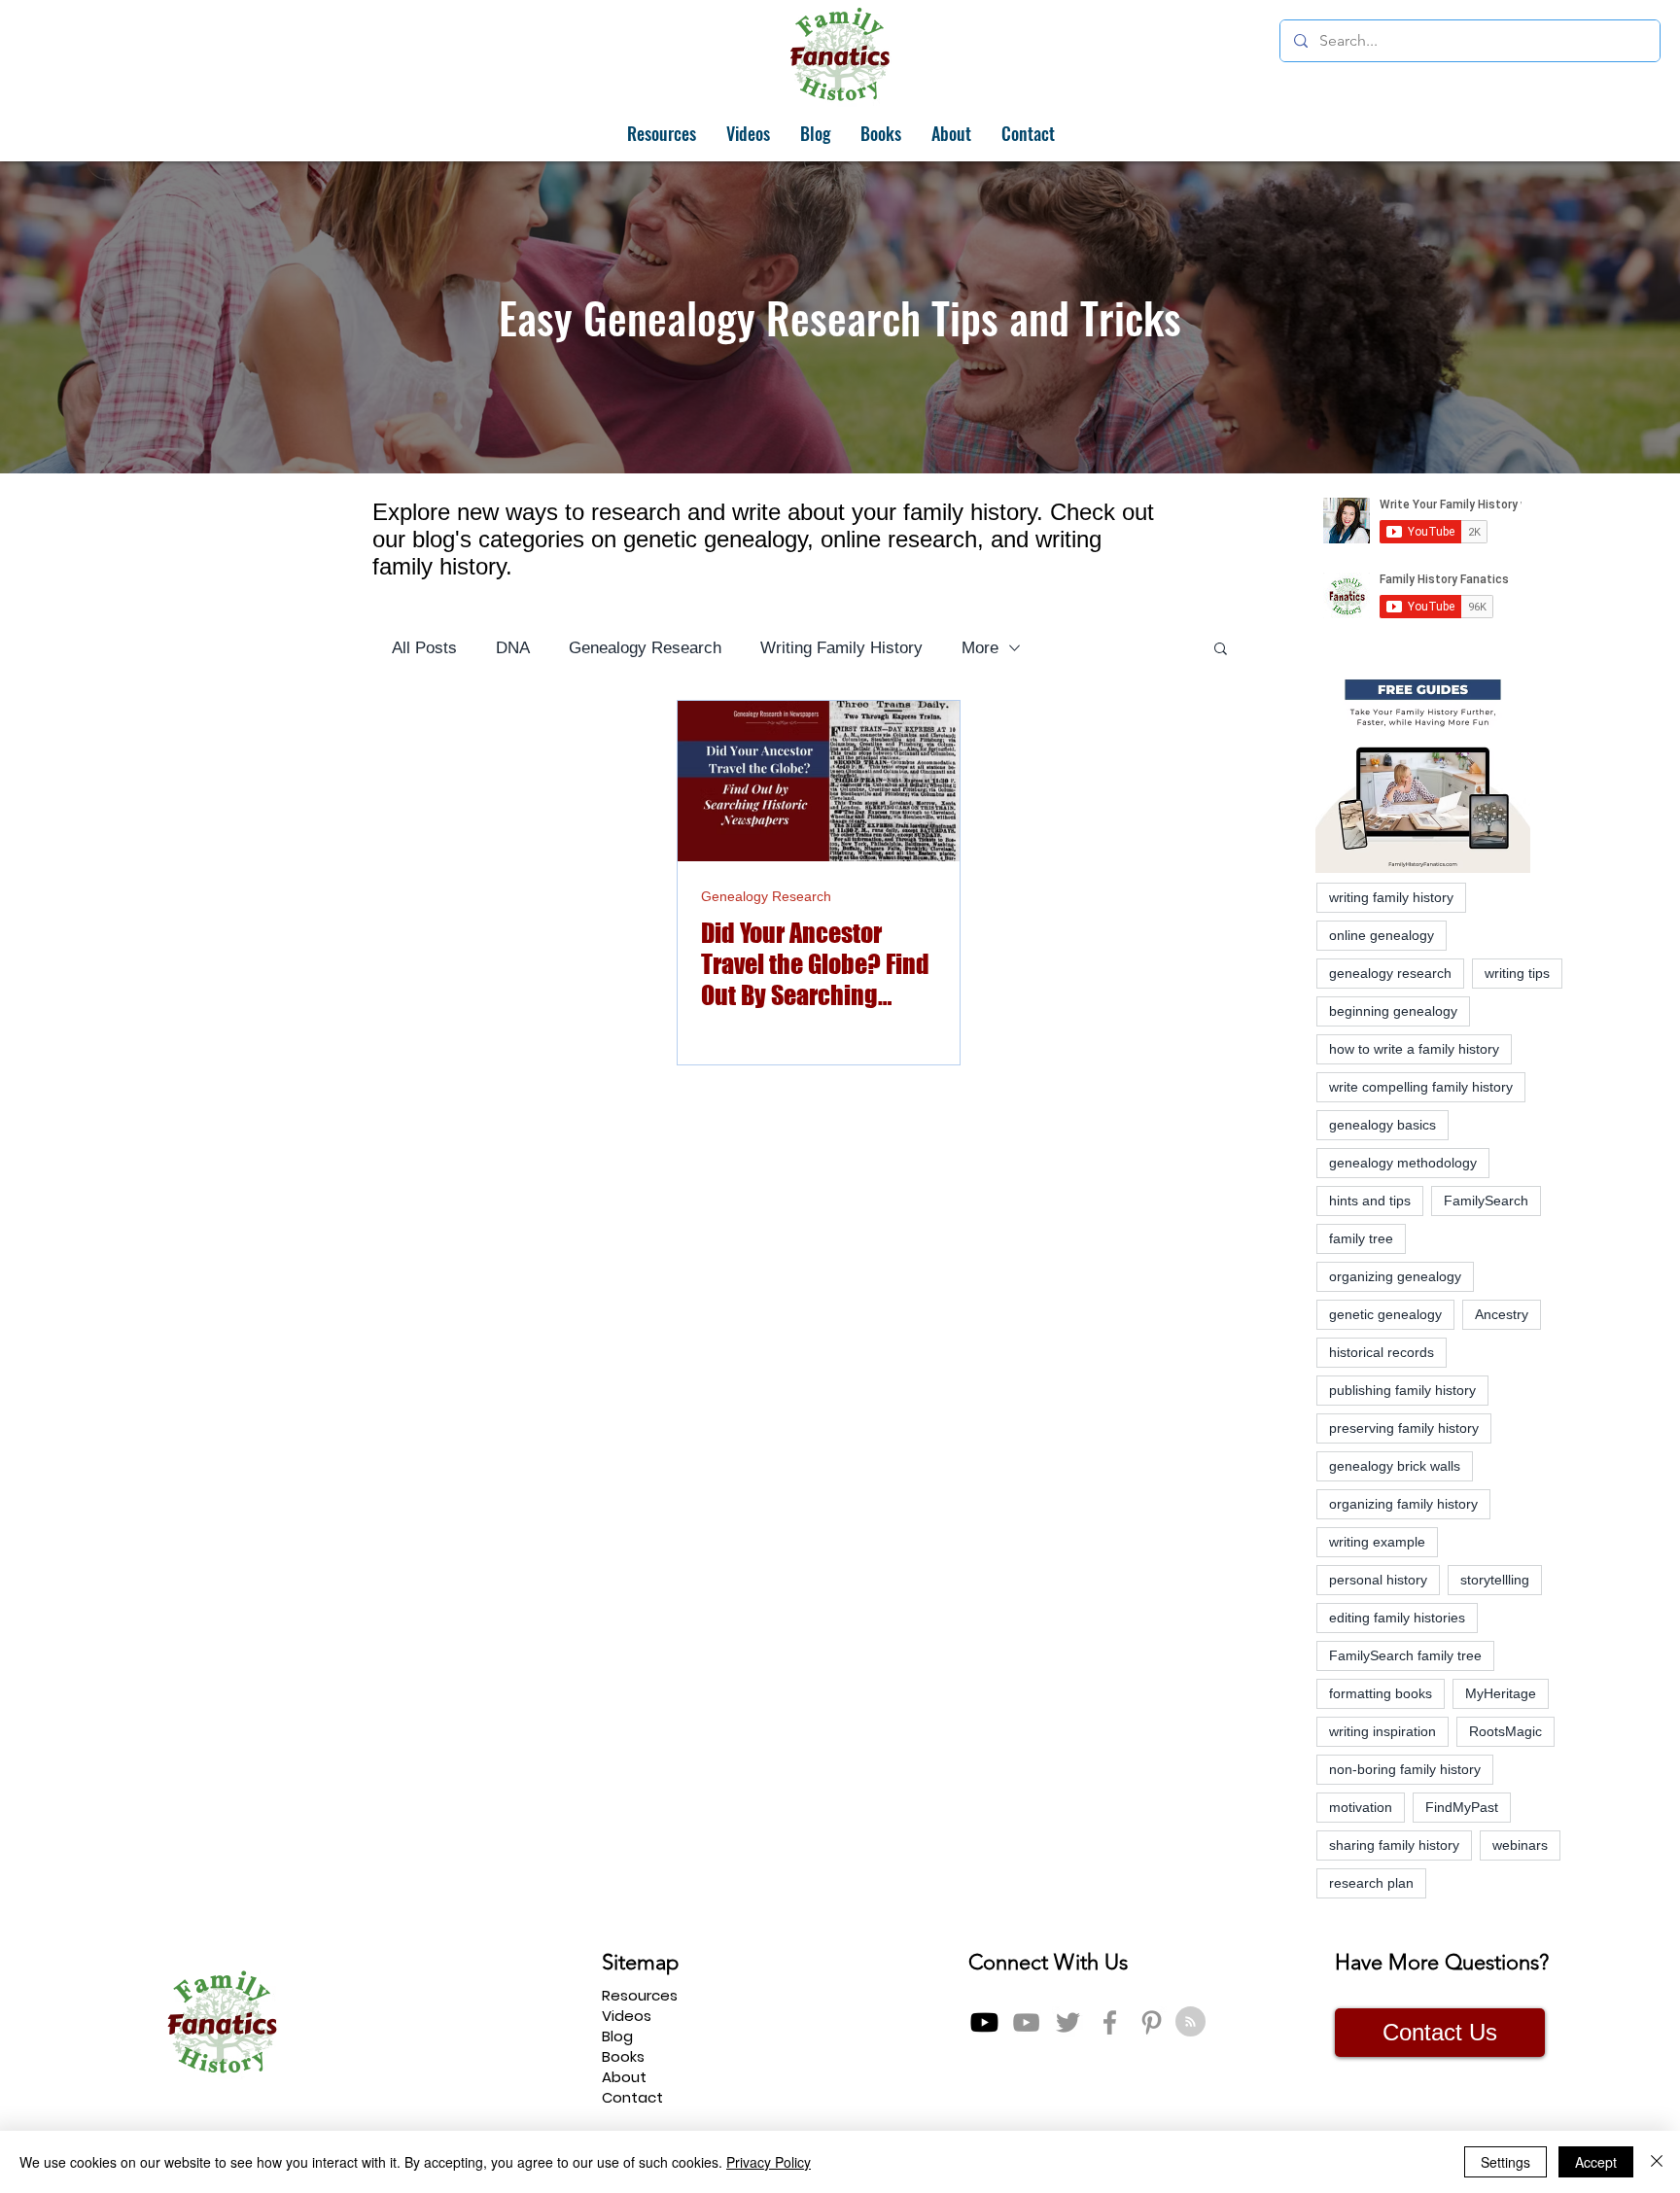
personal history (1378, 1580)
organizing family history (1403, 1504)
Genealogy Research (645, 648)
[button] (1221, 650)
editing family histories (1397, 1618)
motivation (1361, 1807)
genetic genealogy (1385, 1314)
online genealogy (1382, 935)
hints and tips (1370, 1201)
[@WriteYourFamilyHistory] (1026, 2022)
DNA (513, 648)
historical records (1382, 1352)
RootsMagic (1505, 1731)
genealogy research (1390, 973)
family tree (1361, 1238)
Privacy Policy (769, 2162)
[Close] (1657, 2162)
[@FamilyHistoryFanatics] (984, 2022)
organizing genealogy (1395, 1276)
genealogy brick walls (1395, 1466)
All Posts (424, 648)
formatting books (1381, 1693)
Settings (1505, 2162)
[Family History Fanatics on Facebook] (1110, 2022)
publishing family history (1402, 1390)
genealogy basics (1382, 1125)
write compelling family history (1421, 1087)
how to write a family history (1414, 1049)
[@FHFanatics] (1068, 2022)
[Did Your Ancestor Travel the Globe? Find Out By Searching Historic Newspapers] (819, 781)
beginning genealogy (1393, 1011)
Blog (617, 2036)
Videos (627, 2016)
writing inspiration (1382, 1731)
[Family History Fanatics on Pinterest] (1152, 2022)
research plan (1371, 1883)
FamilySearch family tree (1405, 1655)
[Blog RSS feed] (1190, 2022)
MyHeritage (1501, 1693)
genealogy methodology (1403, 1163)
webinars (1520, 1845)
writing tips (1517, 973)
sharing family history (1394, 1845)
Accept (1596, 2162)
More (980, 648)
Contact (632, 2097)
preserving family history (1404, 1428)
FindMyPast (1462, 1807)
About (624, 2077)
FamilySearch (1486, 1201)
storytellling (1495, 1580)
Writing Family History (841, 648)
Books (623, 2056)
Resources (640, 1995)
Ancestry (1502, 1314)
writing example (1377, 1542)
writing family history (1391, 897)
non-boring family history (1405, 1769)
